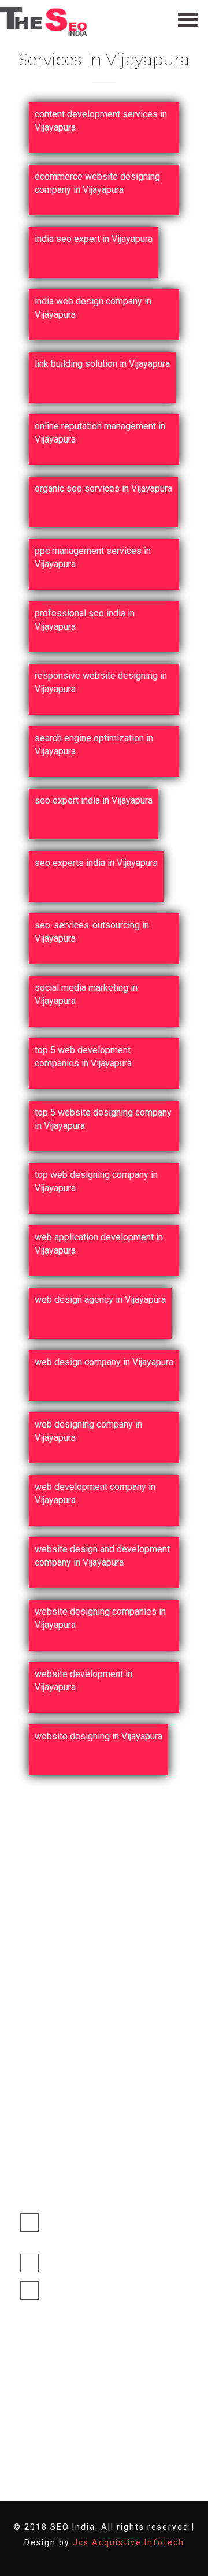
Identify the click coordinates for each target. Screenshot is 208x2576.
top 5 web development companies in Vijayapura (83, 1056)
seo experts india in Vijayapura (96, 863)
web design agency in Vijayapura (100, 1300)
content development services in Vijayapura (101, 120)
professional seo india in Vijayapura (85, 620)
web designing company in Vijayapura (88, 1431)
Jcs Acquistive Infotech (129, 2542)
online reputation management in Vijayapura (100, 432)
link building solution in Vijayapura (102, 364)
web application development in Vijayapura (99, 1244)
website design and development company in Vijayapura (102, 1555)
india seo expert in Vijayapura (94, 239)
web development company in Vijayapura (95, 1493)
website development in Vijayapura (83, 1680)
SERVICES (51, 2099)
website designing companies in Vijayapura (100, 1618)
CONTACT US (57, 2143)
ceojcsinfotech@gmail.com (98, 2263)
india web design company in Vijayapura (93, 308)
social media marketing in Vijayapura (86, 994)
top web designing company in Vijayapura (96, 1181)
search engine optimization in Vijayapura (94, 744)
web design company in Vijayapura (104, 1362)
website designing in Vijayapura (99, 1736)
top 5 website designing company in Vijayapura (103, 1119)
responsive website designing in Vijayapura (101, 682)
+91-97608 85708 (80, 2290)
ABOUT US (53, 2077)
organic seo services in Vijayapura (103, 488)
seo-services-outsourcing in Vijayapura (92, 932)
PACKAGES (53, 2121)
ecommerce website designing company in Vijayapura (97, 183)
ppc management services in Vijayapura (93, 557)
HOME (44, 2055)
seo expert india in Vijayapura (94, 800)
